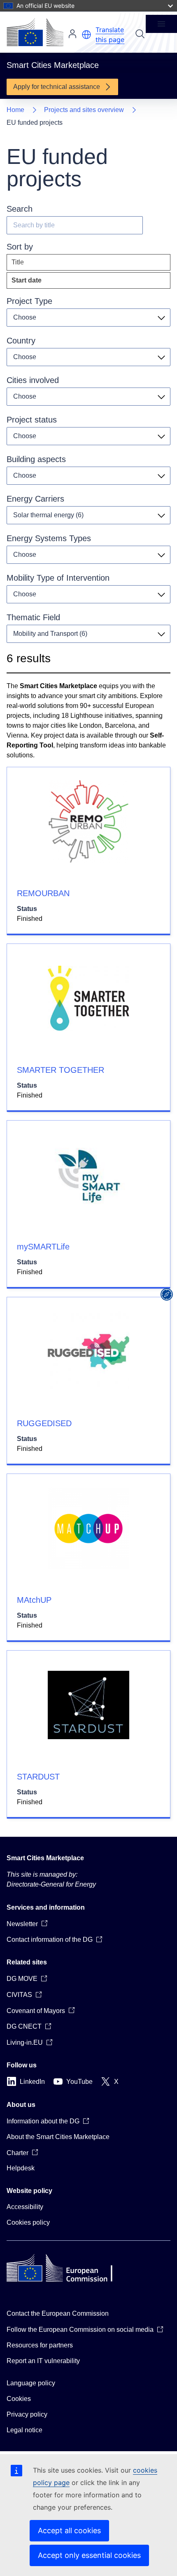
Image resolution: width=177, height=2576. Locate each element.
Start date (45, 283)
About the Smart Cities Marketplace (58, 2137)
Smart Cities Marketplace (45, 1858)
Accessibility (25, 2207)
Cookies (19, 2399)
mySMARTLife (43, 1247)
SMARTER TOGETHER (61, 1070)
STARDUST (38, 1777)
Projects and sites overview (84, 110)
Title (18, 262)
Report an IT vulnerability (43, 2361)
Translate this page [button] (110, 35)
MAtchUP (34, 1600)
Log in (72, 34)
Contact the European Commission (58, 2313)
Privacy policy (27, 2414)
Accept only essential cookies (89, 2555)
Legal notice (24, 2430)
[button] (86, 35)
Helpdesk (21, 2168)
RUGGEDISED (44, 1423)
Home (15, 110)
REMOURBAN (43, 893)
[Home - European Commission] (35, 32)
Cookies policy (28, 2222)
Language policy (31, 2383)
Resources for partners (40, 2345)
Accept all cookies (69, 2530)
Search (140, 34)
